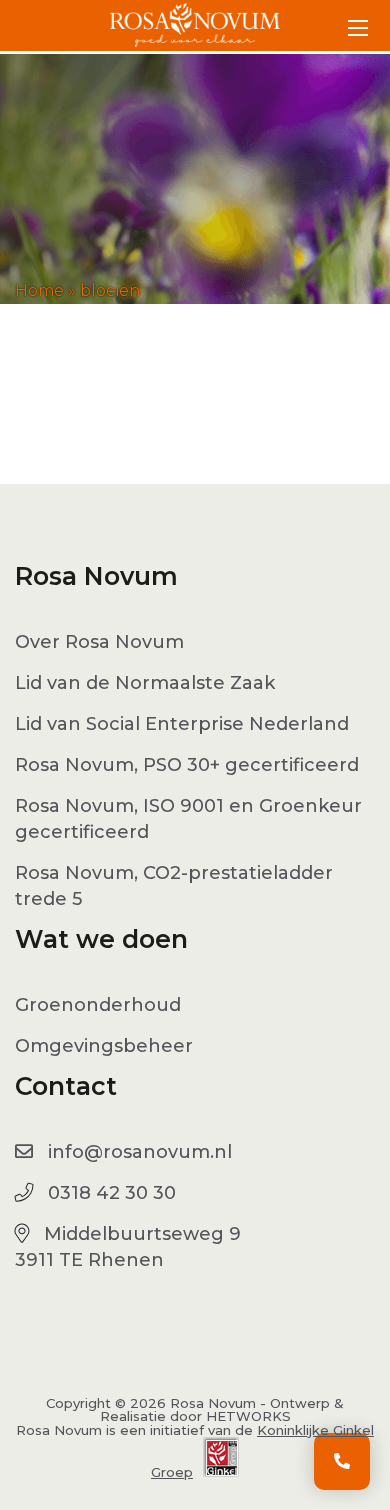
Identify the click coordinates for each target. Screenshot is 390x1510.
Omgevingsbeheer (104, 1046)
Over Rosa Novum (99, 642)
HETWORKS (248, 1416)
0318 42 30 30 (112, 1193)
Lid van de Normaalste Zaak (145, 683)
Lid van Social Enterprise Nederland (182, 724)
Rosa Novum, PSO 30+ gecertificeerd (187, 765)
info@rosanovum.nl (140, 1152)
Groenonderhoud (98, 1005)
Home (39, 290)
